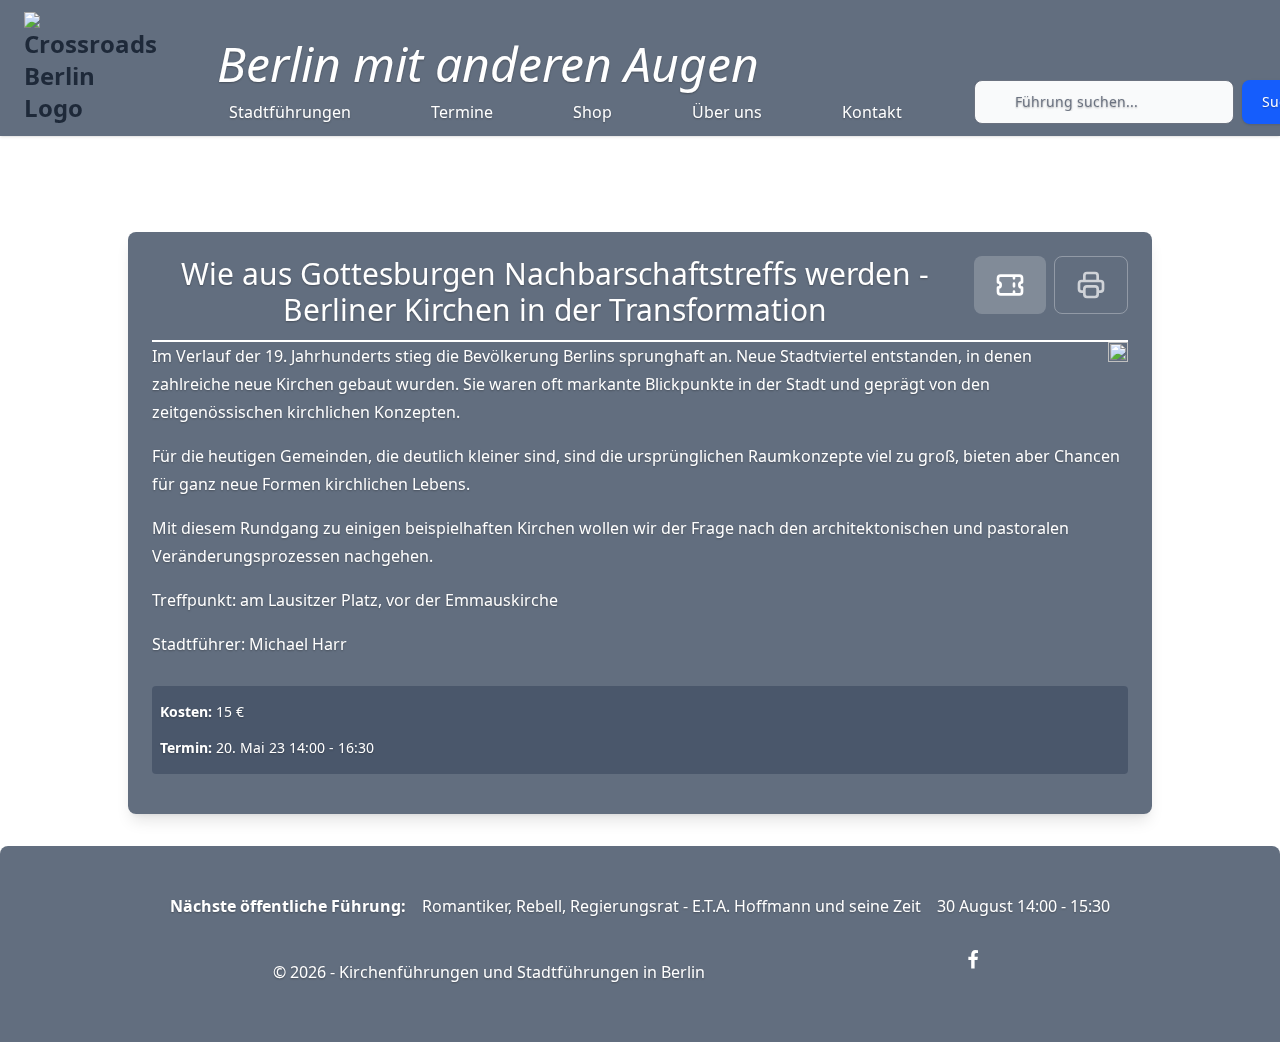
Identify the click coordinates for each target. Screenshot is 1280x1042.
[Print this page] (1091, 285)
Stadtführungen (290, 112)
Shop (592, 112)
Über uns (727, 112)
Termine (462, 112)
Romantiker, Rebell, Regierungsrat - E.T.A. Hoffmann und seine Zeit (671, 906)
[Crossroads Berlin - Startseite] (90, 68)
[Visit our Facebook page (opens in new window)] (985, 972)
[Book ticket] (1010, 285)
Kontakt (872, 112)
